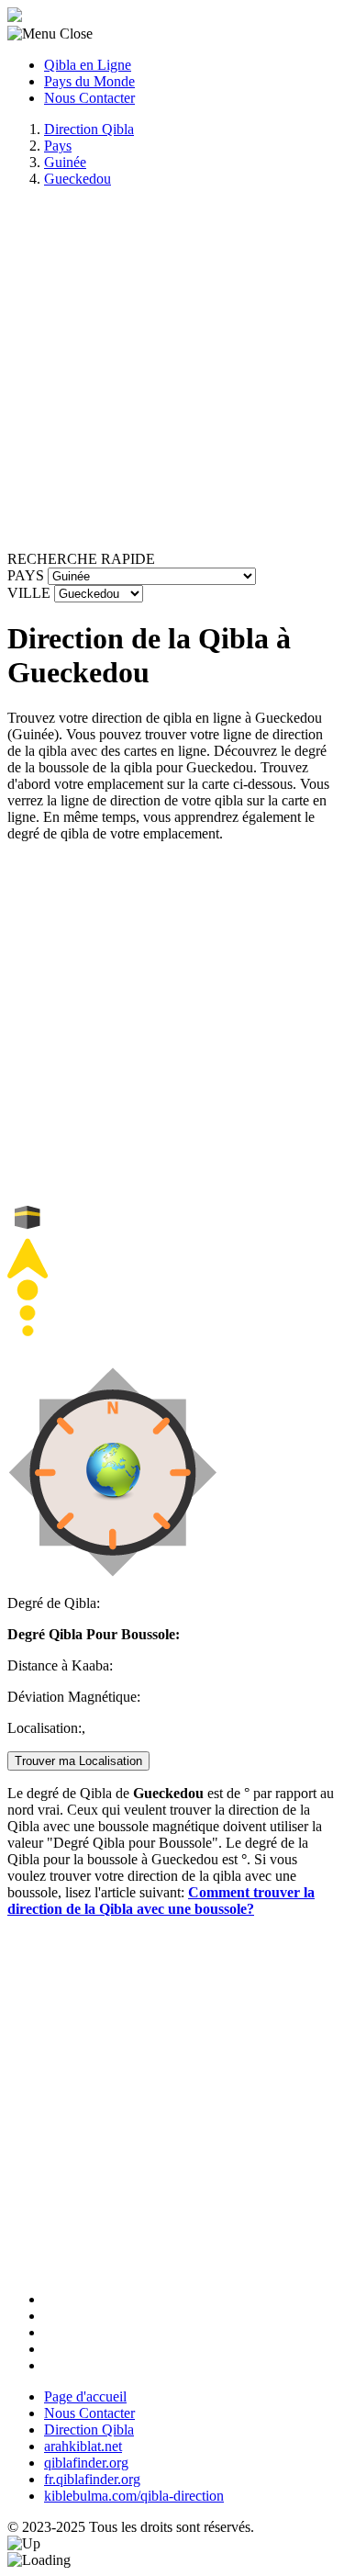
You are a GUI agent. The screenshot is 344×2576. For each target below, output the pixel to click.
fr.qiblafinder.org (92, 2479)
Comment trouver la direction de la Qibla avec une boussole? (161, 1901)
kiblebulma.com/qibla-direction (134, 2496)
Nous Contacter (89, 98)
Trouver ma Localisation (78, 1761)
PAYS (26, 575)
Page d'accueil (85, 2396)
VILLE (29, 593)
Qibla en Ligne (88, 65)
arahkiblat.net (83, 2446)
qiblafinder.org (86, 2463)
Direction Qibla (89, 2430)
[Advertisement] (172, 374)
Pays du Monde (89, 81)
